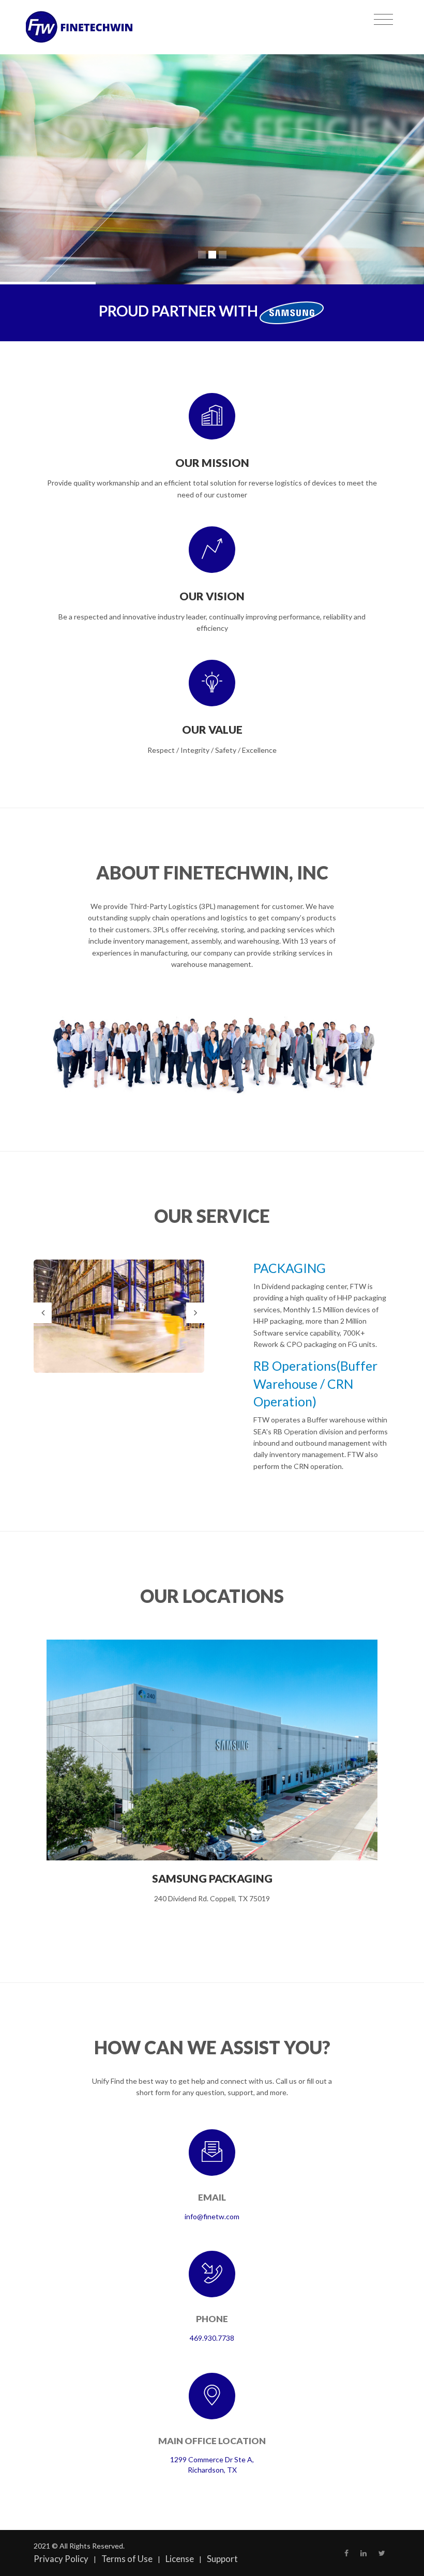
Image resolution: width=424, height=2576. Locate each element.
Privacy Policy (61, 2559)
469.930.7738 (212, 2338)
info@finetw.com (212, 2216)
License (180, 2559)
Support (222, 2559)
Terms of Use (127, 2559)
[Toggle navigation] (383, 20)
